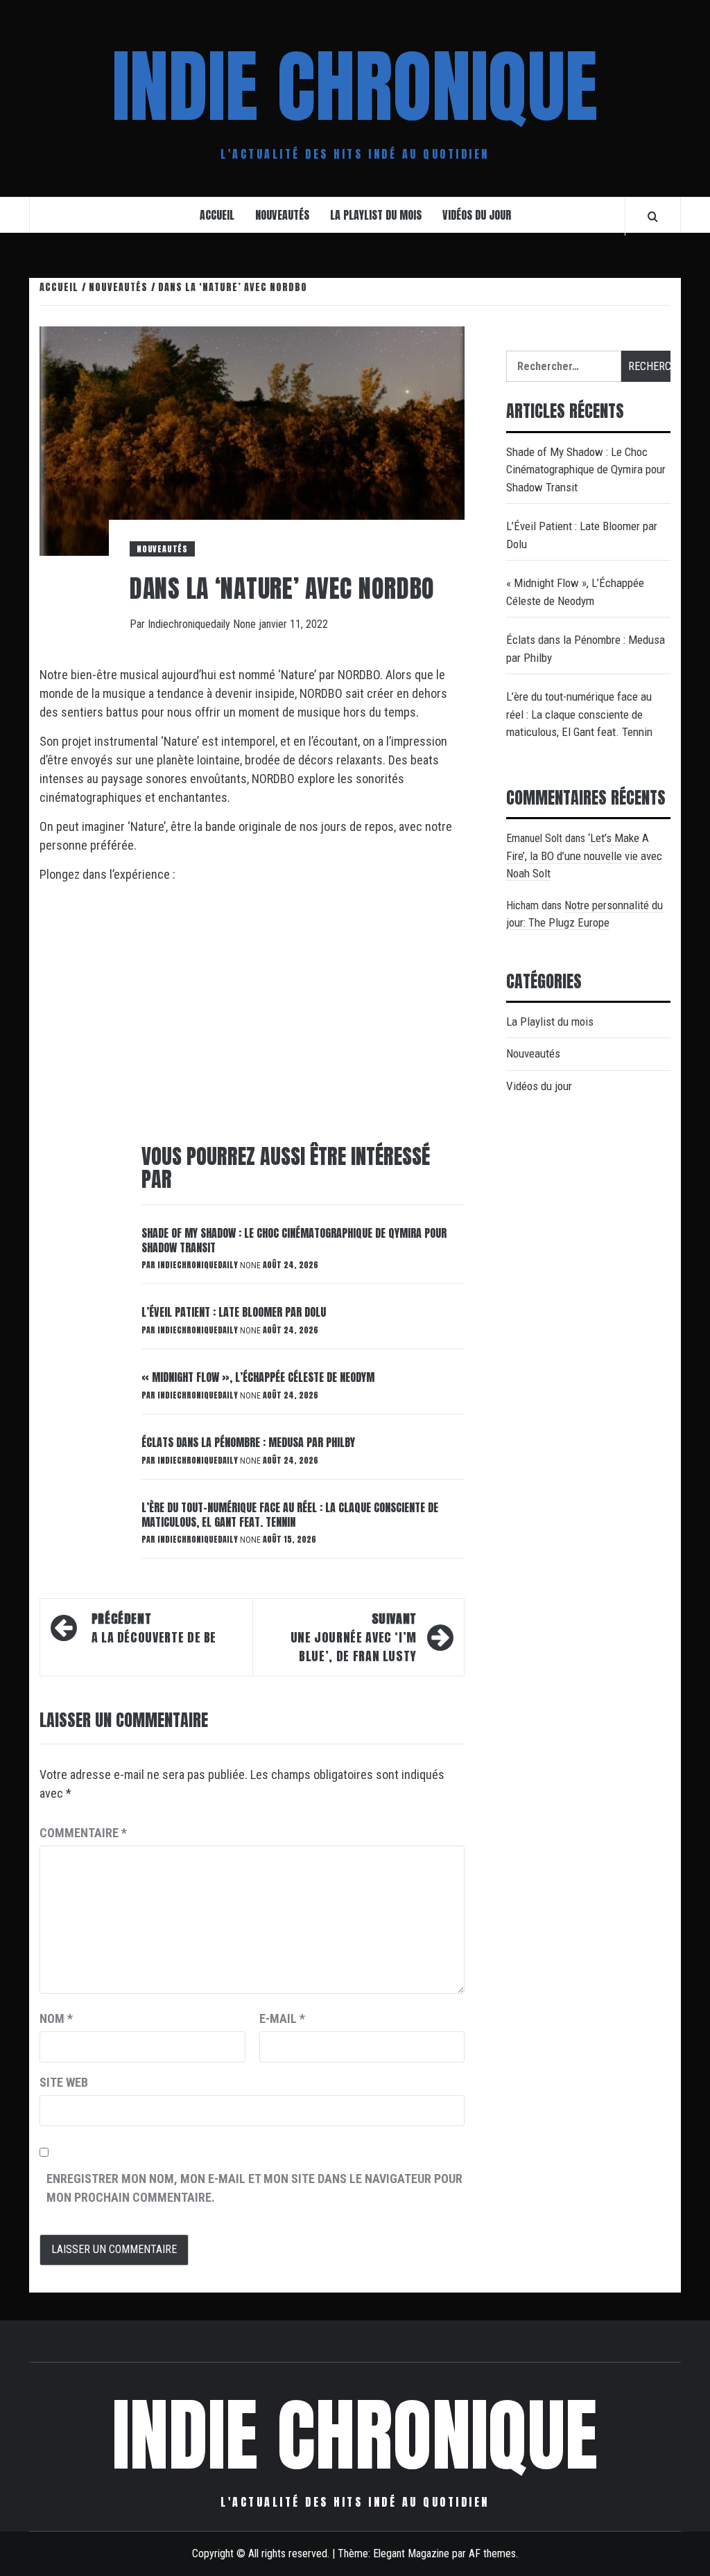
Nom (56, 2018)
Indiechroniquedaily (190, 624)
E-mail (282, 2018)
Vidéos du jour (477, 215)
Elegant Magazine (411, 2553)
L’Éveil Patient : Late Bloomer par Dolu (234, 1312)
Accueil (217, 215)
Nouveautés (282, 215)
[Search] (653, 216)
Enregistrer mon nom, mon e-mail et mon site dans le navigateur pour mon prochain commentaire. (254, 2188)
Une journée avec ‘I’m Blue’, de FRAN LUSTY (354, 1637)
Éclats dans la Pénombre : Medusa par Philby (248, 1442)
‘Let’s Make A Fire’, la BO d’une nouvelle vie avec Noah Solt (584, 856)
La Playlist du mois (376, 215)
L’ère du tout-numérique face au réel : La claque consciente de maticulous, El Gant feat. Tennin (290, 1515)
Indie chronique (355, 87)
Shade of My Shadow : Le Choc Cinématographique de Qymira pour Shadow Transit (294, 1240)
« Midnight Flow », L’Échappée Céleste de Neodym (258, 1377)
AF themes (492, 2553)
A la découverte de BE (154, 1628)
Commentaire (83, 1833)
